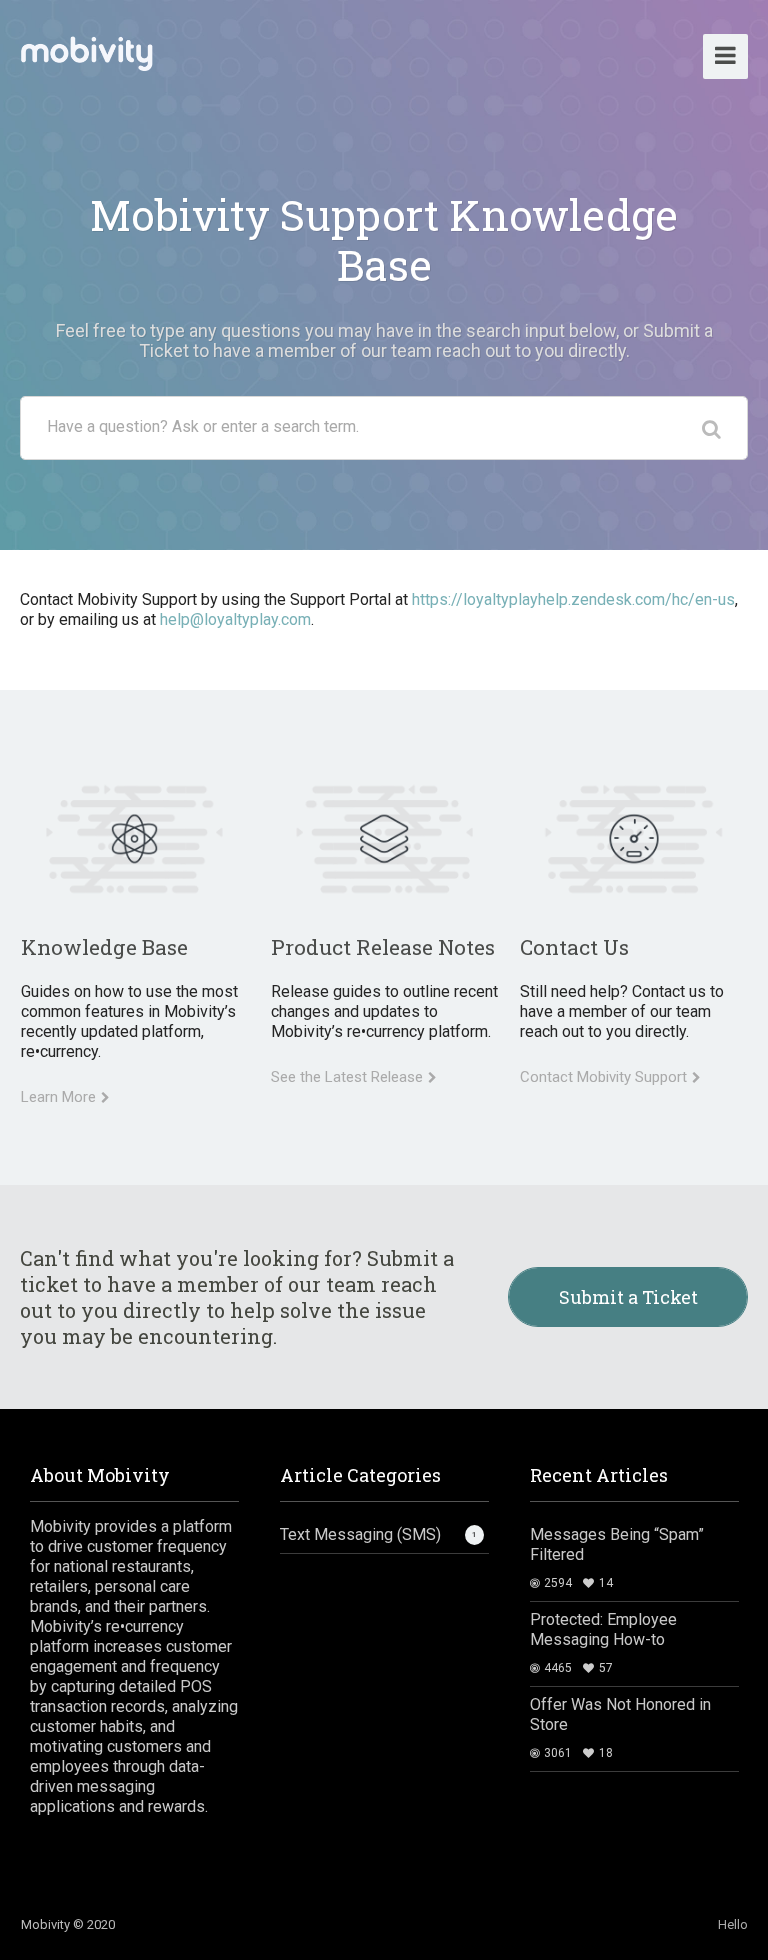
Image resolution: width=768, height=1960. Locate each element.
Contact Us (574, 947)
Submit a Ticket (628, 1297)
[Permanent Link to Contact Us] (633, 839)
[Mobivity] (86, 49)
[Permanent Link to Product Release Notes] (384, 839)
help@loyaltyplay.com (235, 619)
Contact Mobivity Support (603, 1077)
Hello (733, 1924)
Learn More (58, 1097)
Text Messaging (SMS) (360, 1534)
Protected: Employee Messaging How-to (603, 1629)
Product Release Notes (383, 947)
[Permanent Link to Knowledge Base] (134, 839)
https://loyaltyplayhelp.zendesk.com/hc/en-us (573, 599)
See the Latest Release (347, 1077)
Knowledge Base (104, 947)
